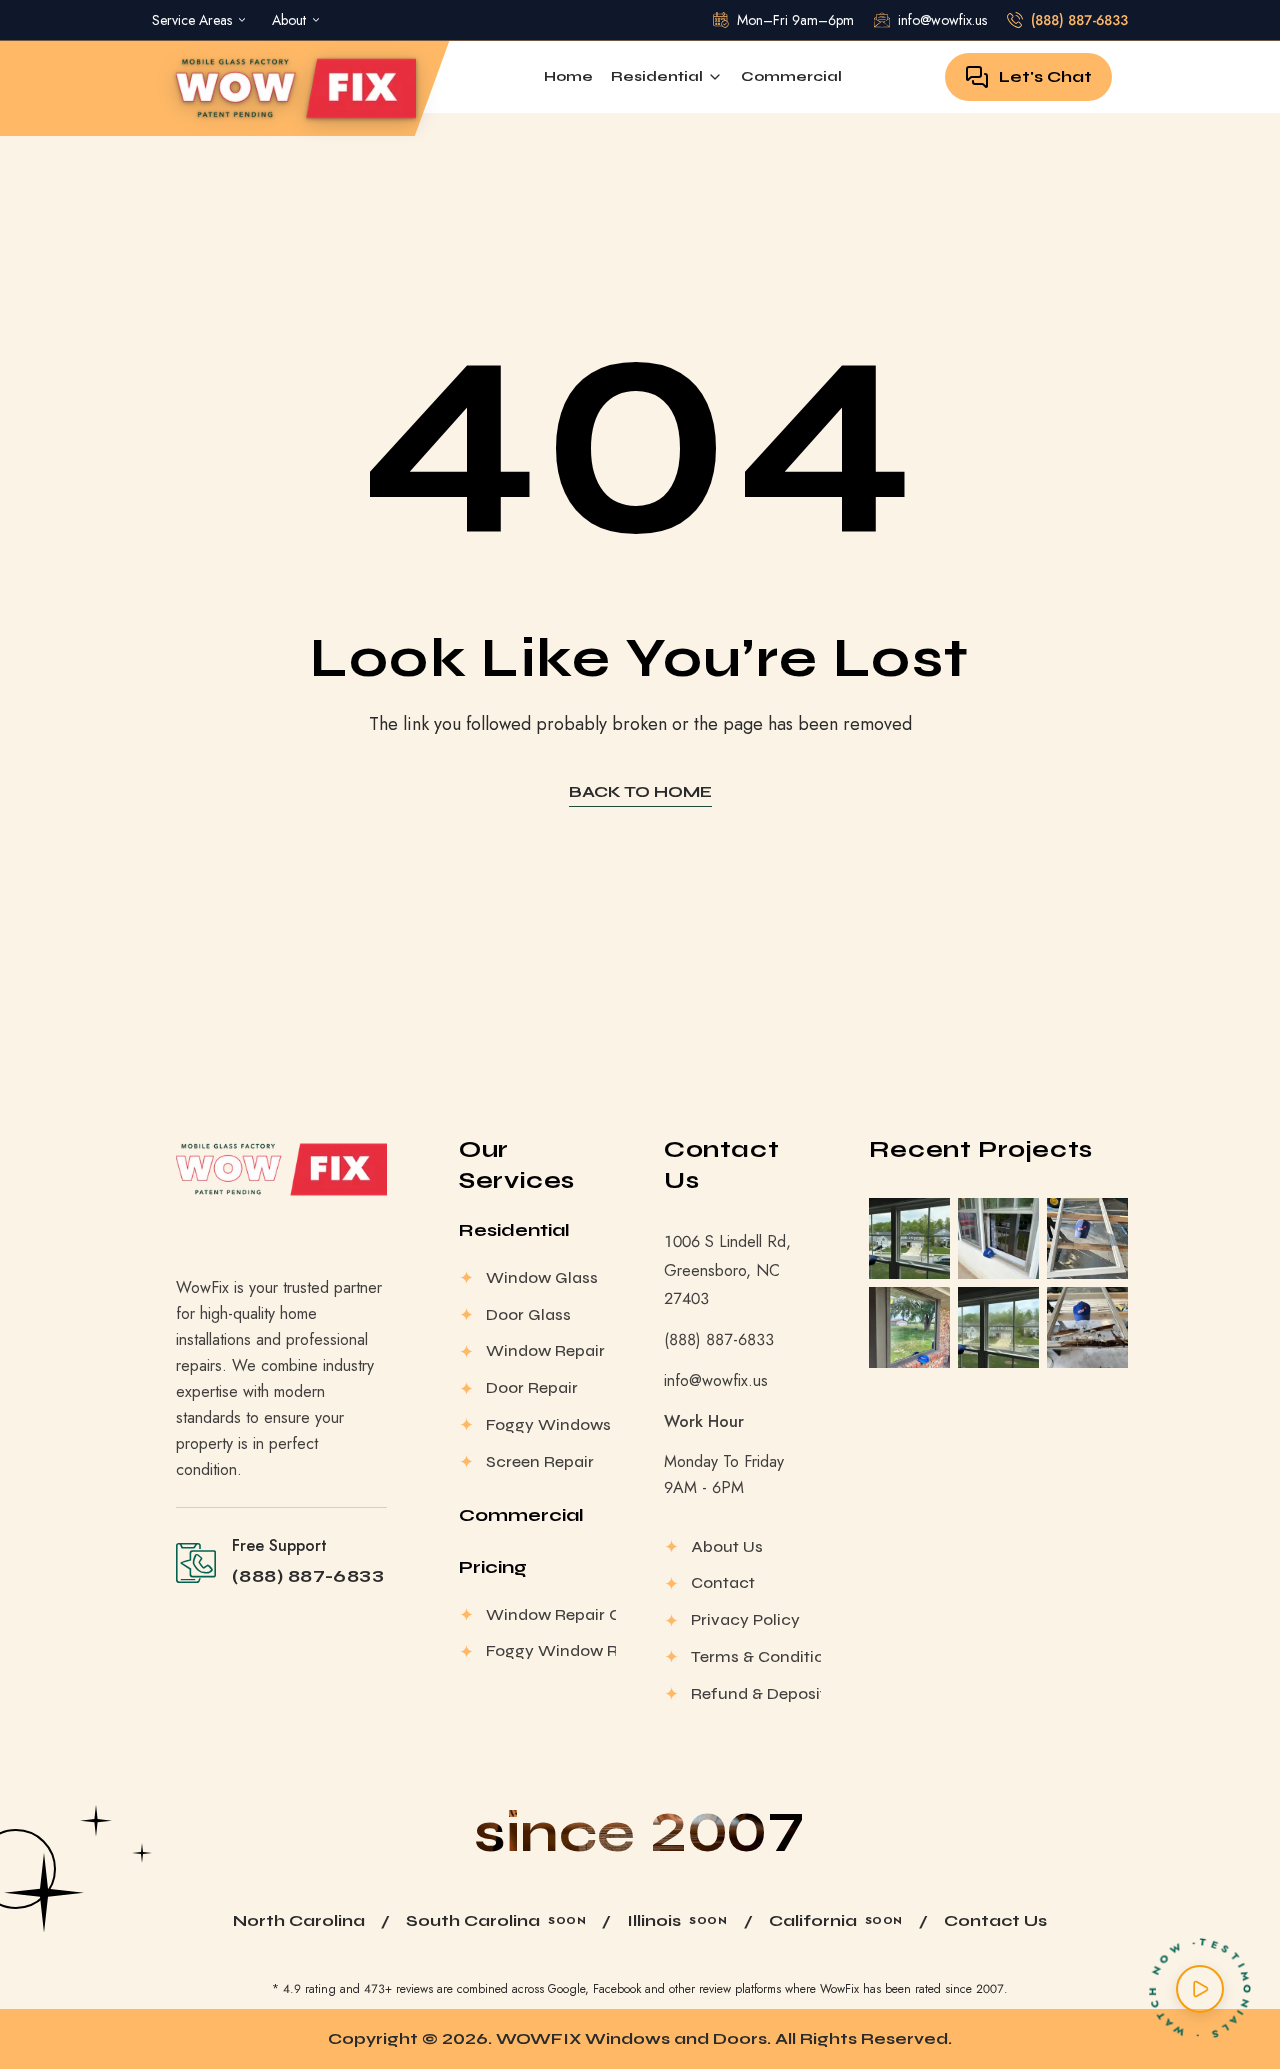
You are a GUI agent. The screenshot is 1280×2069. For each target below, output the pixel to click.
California (813, 1920)
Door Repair (532, 1387)
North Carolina (299, 1920)
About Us (727, 1546)
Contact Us (995, 1920)
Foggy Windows (548, 1424)
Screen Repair (540, 1461)
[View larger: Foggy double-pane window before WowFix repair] (998, 1327)
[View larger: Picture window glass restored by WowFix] (909, 1327)
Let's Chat (1045, 76)
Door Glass (528, 1314)
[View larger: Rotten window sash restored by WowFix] (1087, 1238)
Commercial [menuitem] (791, 76)
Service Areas (192, 20)
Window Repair (545, 1350)
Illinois (654, 1920)
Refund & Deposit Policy (756, 1693)
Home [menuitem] (568, 76)
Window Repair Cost (551, 1614)
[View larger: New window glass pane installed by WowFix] (998, 1238)
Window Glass (542, 1277)
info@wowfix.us (716, 1380)
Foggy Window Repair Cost (551, 1650)
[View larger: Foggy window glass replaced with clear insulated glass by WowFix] (909, 1238)
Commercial (521, 1515)
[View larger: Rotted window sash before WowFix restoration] (1087, 1327)
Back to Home (640, 791)
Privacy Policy (745, 1619)
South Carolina (473, 1920)
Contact (723, 1582)
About (289, 20)
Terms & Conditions (756, 1656)
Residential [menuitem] (657, 76)
